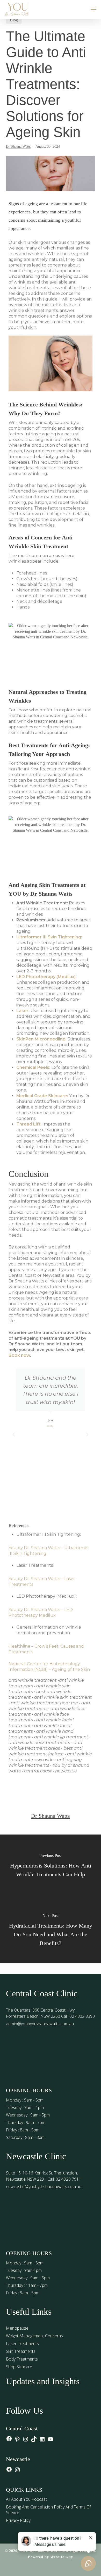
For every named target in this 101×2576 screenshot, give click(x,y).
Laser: (23, 1011)
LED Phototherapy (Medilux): (46, 977)
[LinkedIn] (42, 2440)
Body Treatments (22, 2359)
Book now (19, 1355)
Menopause (17, 2328)
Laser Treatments (22, 2344)
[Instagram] (26, 2440)
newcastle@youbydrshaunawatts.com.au (44, 2187)
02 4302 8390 (82, 2016)
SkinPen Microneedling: (41, 1039)
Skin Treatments (21, 2351)
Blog (14, 20)
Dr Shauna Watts (18, 147)
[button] (93, 10)
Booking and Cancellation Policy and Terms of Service (48, 2510)
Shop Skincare (19, 2367)
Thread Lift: (29, 1124)
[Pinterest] (17, 2440)
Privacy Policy (18, 2520)
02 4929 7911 (68, 2179)
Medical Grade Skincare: (42, 1096)
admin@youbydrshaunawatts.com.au (40, 2024)
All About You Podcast (26, 2499)
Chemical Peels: (34, 1067)
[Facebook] (9, 2439)
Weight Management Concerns (34, 2336)
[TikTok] (34, 2440)
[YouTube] (51, 2440)
